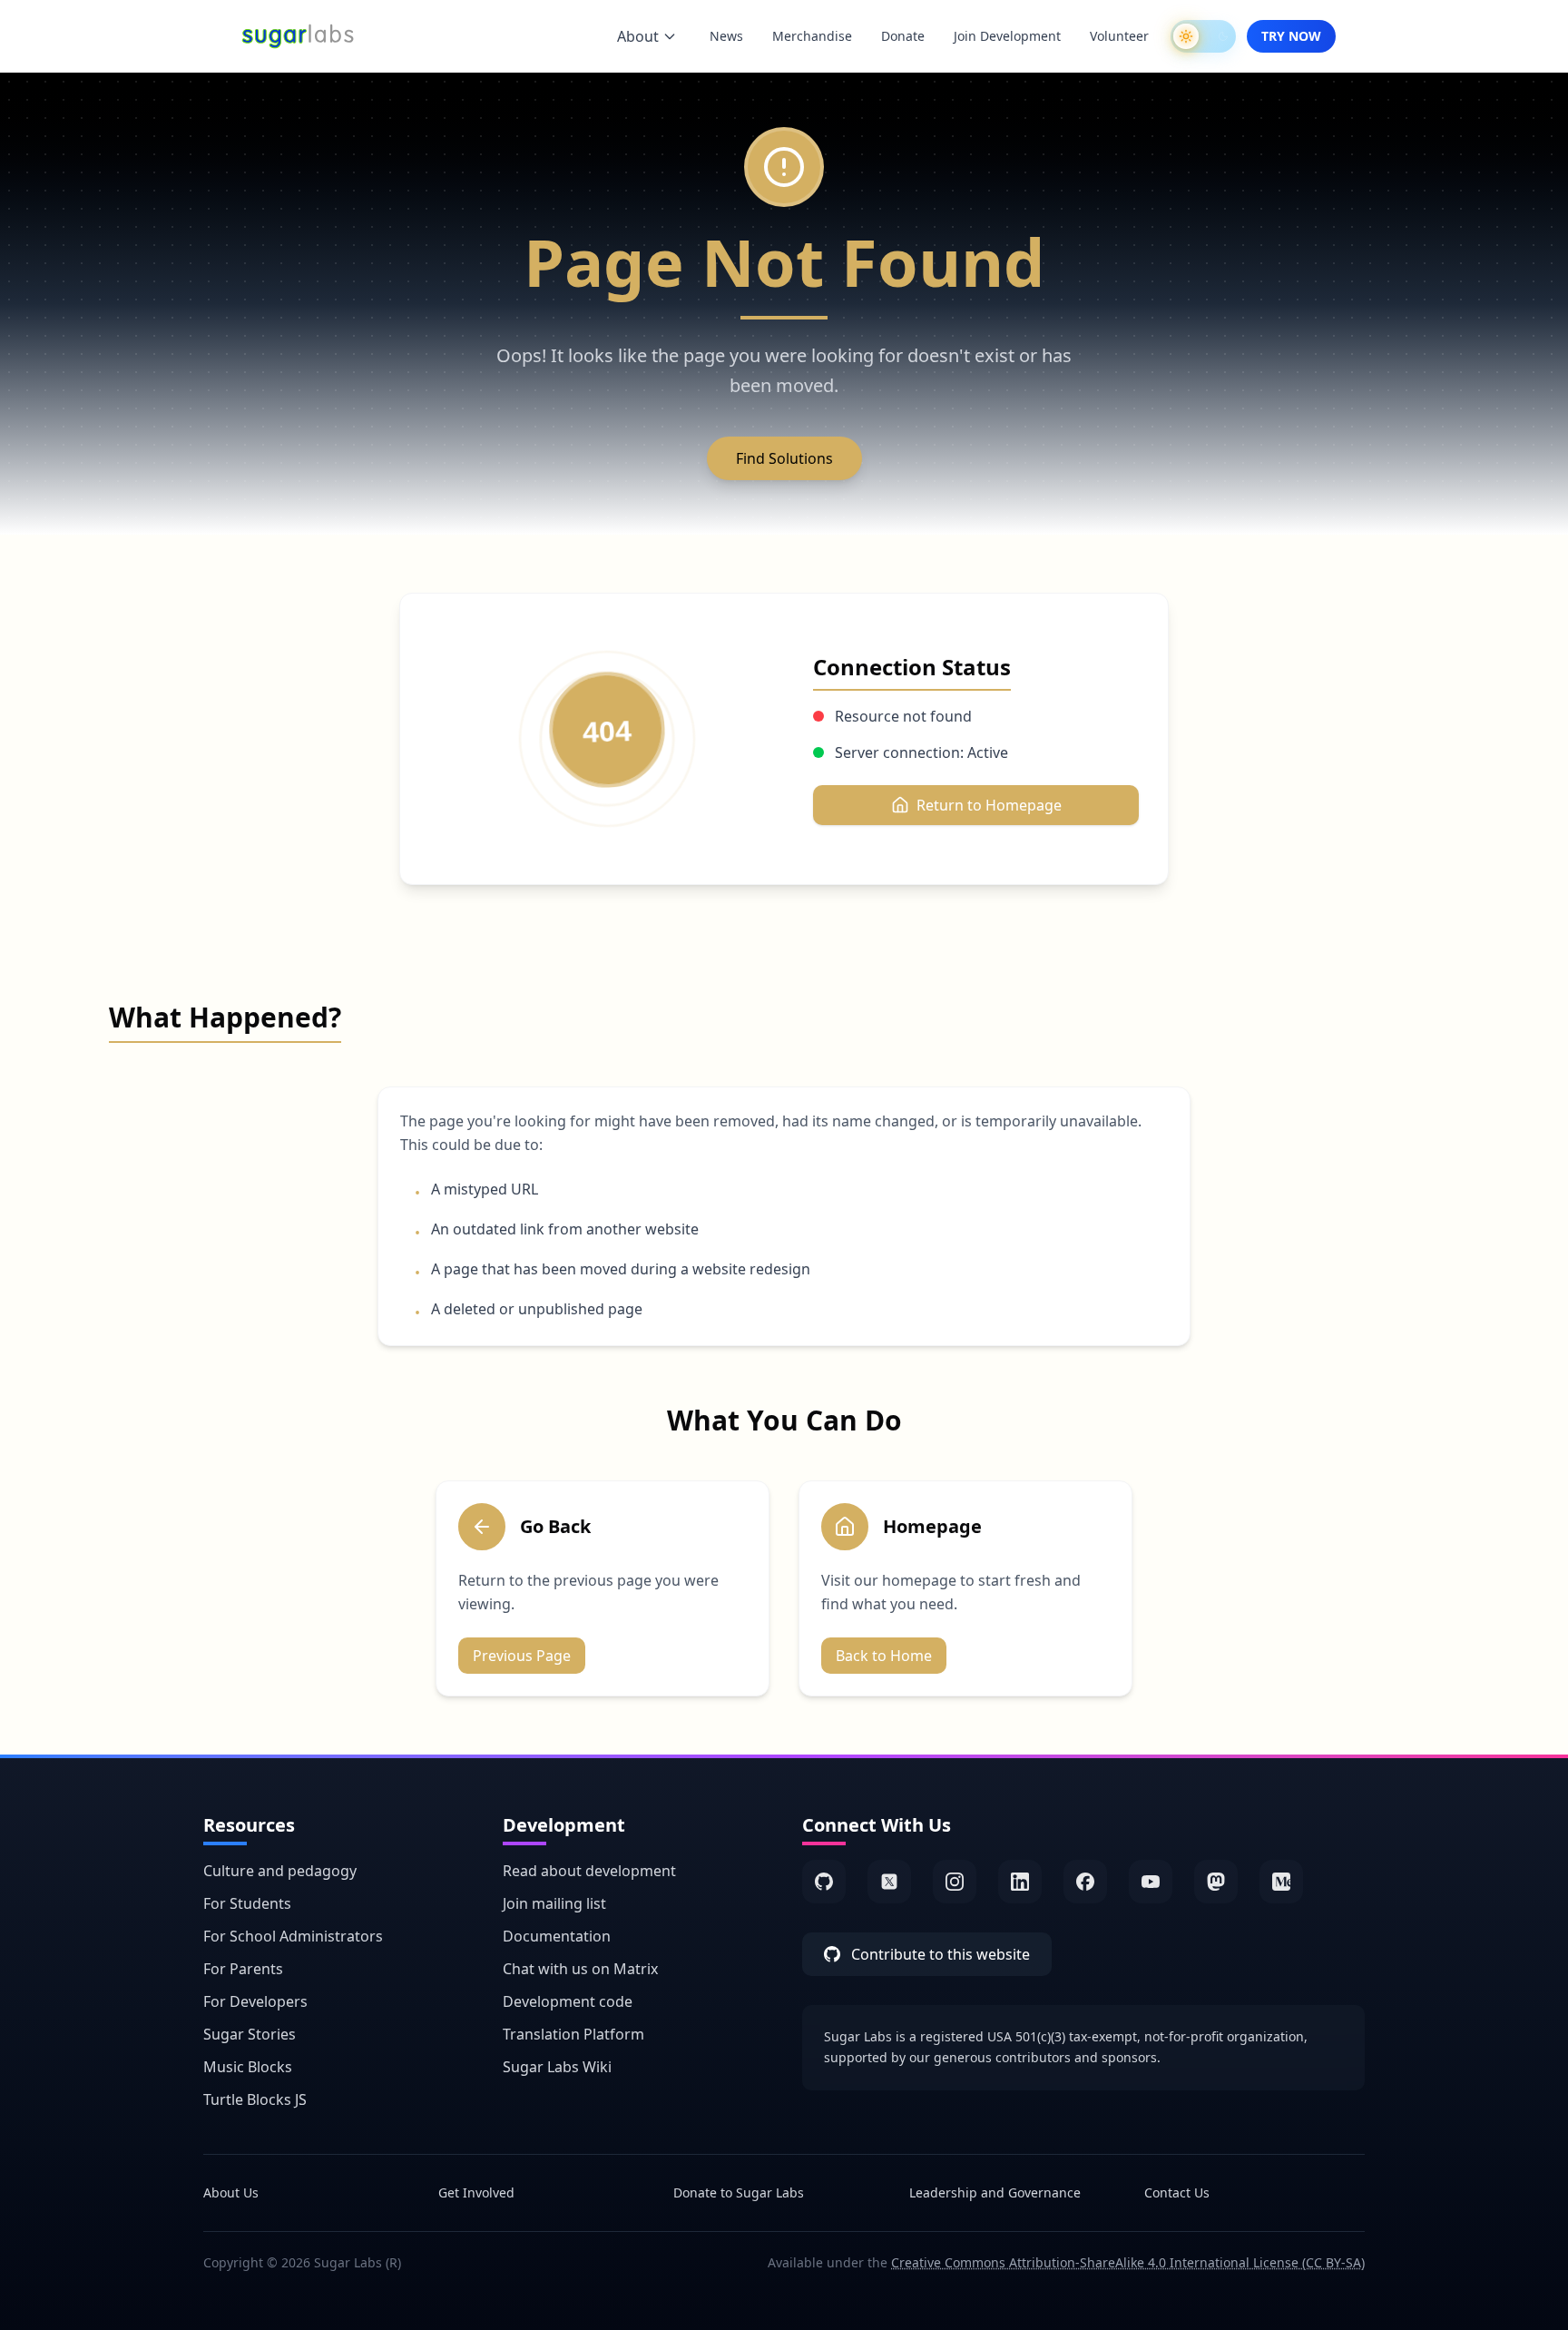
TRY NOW (1291, 36)
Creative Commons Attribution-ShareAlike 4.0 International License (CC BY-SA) (1128, 2262)
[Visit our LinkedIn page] (1020, 1882)
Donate (903, 36)
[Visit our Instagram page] (955, 1882)
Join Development (1007, 36)
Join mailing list (554, 1903)
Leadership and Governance (995, 2192)
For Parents (243, 1969)
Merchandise (812, 36)
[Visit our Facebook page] (1085, 1882)
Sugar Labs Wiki (557, 2067)
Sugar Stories (250, 2034)
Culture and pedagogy (280, 1871)
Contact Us (1177, 2192)
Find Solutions (784, 458)
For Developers (255, 2001)
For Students (247, 1903)
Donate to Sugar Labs (739, 2192)
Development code (568, 2001)
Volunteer (1119, 36)
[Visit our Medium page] (1281, 1882)
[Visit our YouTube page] (1151, 1882)
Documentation (557, 1936)
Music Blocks (248, 2067)
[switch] (1203, 36)
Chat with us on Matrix (580, 1969)
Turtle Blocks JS (255, 2099)
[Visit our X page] (889, 1882)
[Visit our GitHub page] (824, 1882)
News (726, 36)
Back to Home (884, 1656)
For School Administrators (293, 1936)
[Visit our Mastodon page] (1216, 1882)
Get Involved (476, 2192)
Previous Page (522, 1656)
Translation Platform (573, 2034)
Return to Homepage (989, 805)
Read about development (589, 1871)
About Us (231, 2192)
